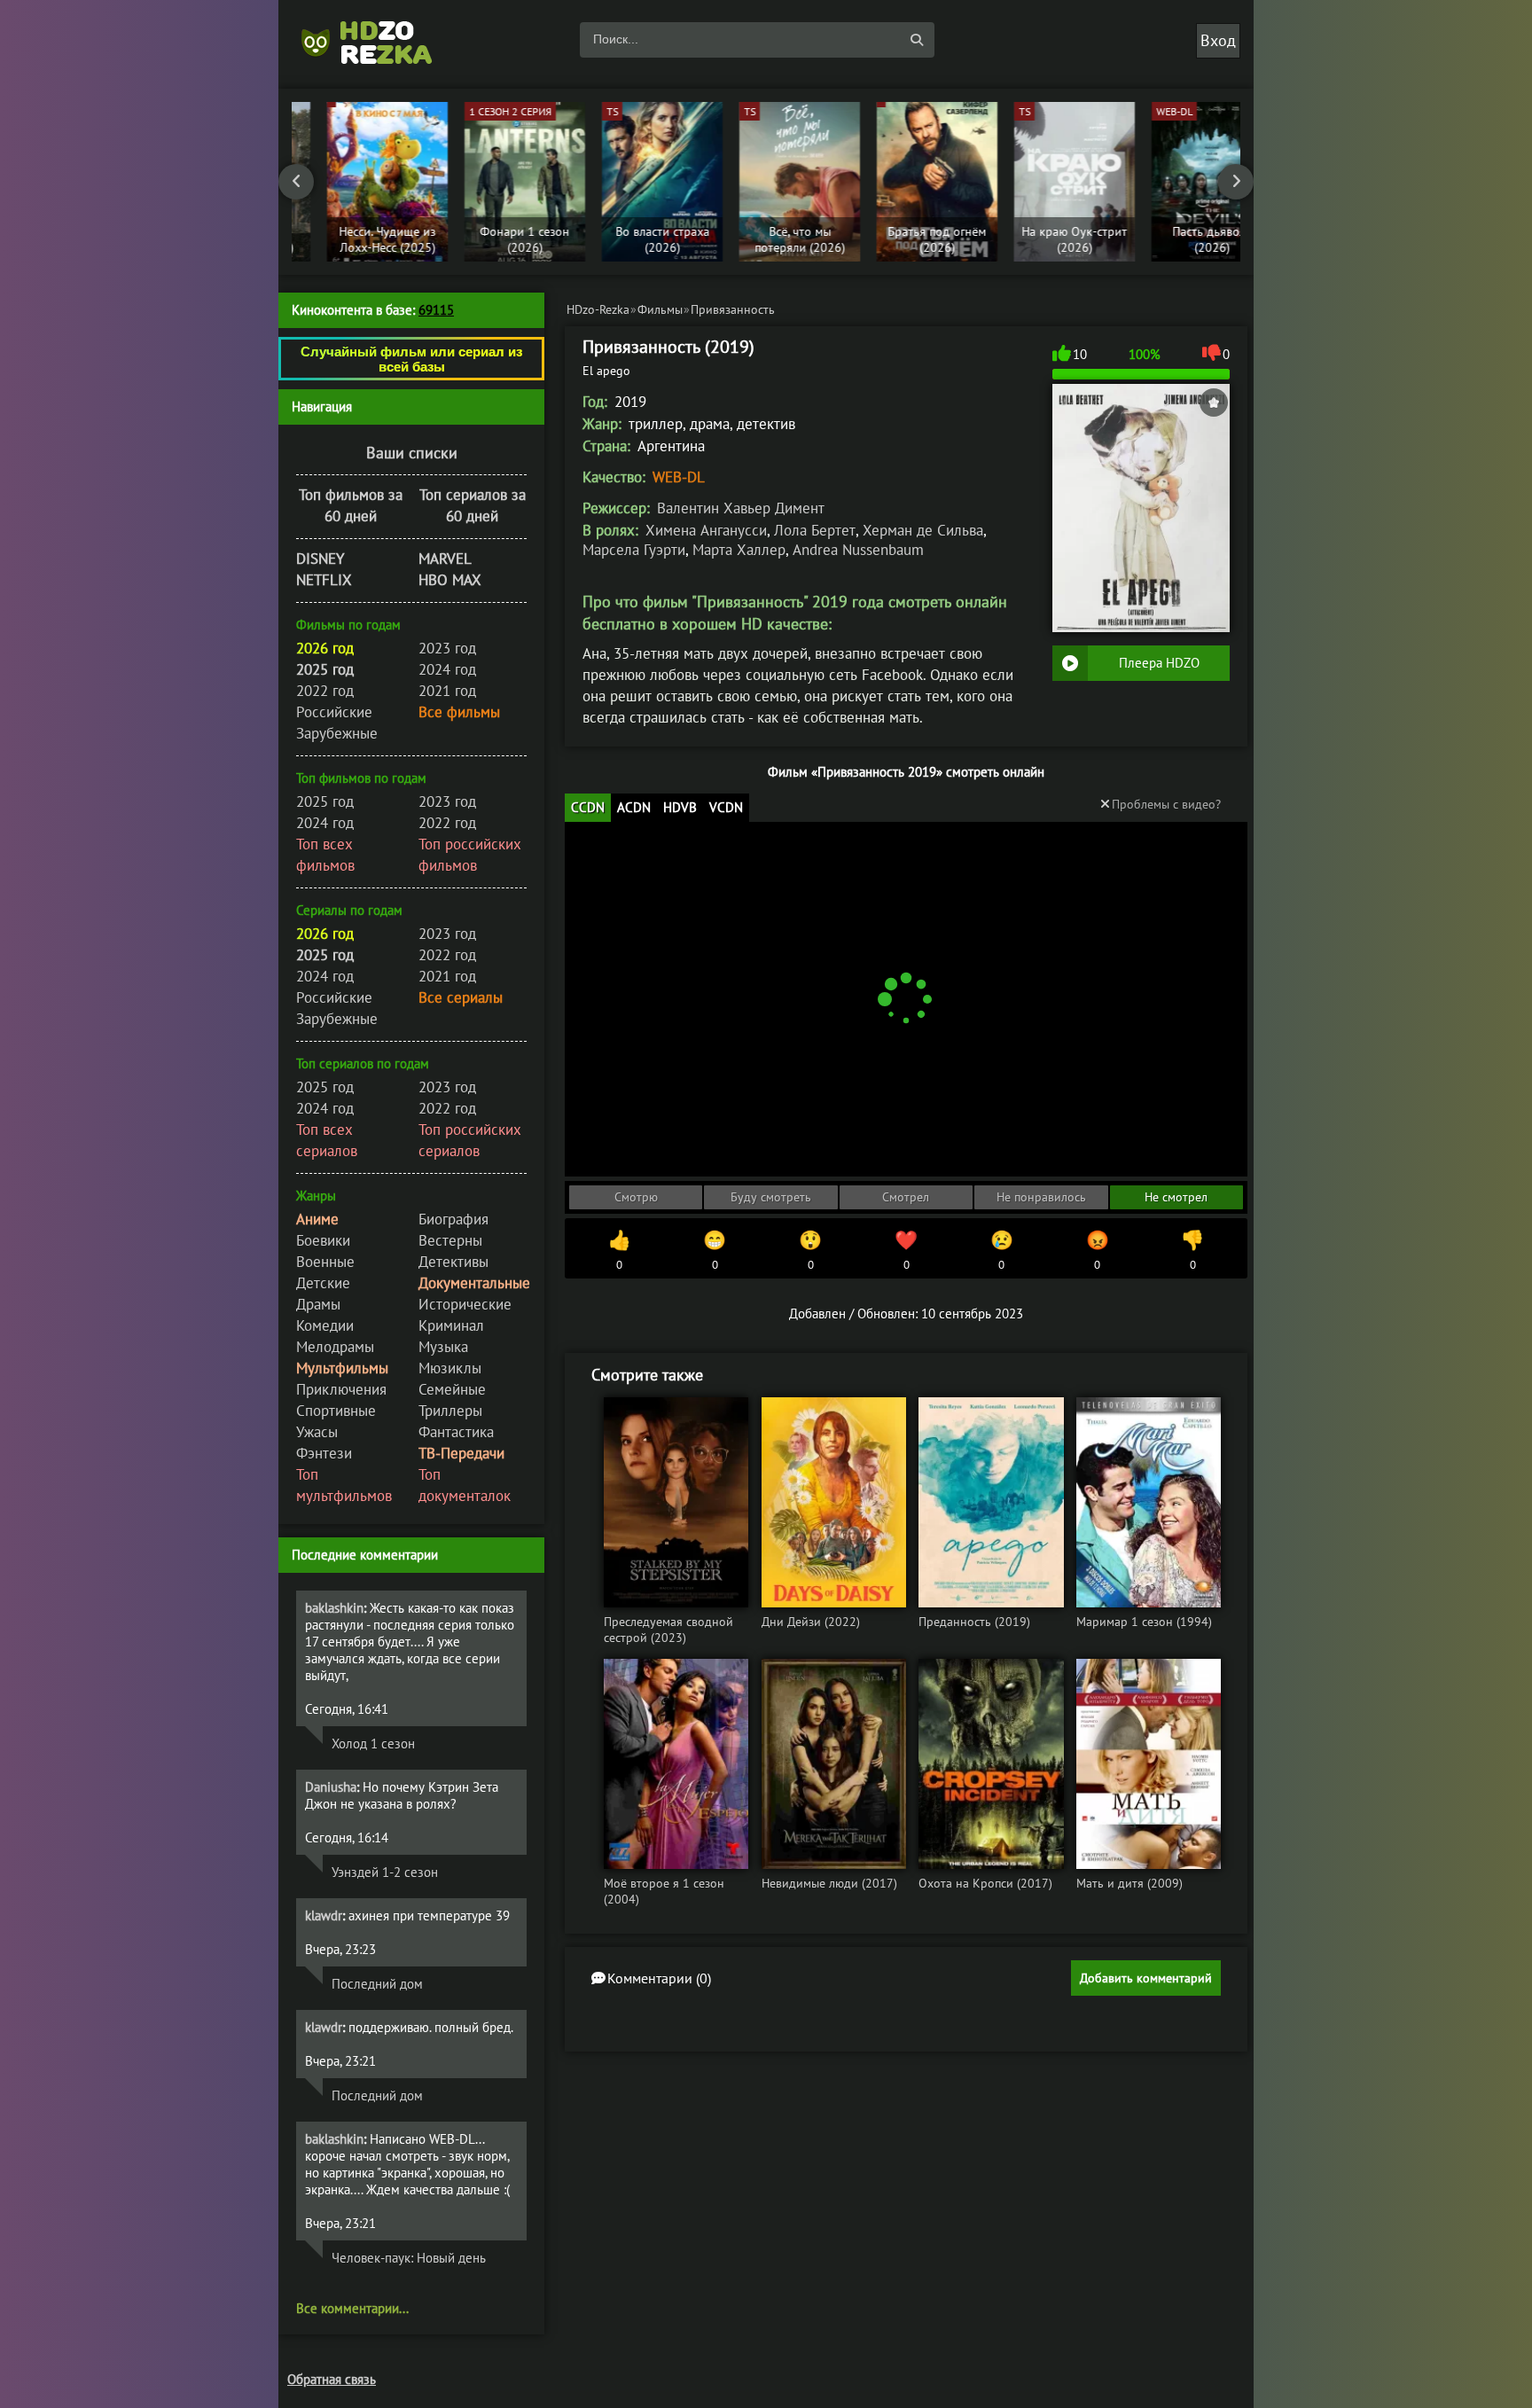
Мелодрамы (335, 1347)
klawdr (324, 1915)
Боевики (323, 1240)
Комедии (325, 1325)
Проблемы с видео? (1166, 804)
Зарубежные (337, 733)
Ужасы (317, 1432)
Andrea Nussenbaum (858, 550)
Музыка (443, 1347)
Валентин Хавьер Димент (741, 508)
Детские (323, 1283)
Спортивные (336, 1411)
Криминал (451, 1325)
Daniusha (331, 1787)
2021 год (447, 691)
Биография (453, 1219)
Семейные (452, 1389)
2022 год (325, 691)
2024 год (447, 669)
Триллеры (450, 1411)
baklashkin (334, 1608)
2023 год (447, 648)
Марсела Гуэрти (634, 550)
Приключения (341, 1389)
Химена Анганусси (706, 530)
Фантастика (456, 1432)
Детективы (453, 1262)
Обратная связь (332, 2379)
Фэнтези (324, 1453)
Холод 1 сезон (373, 1743)
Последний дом (377, 1984)
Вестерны (450, 1240)
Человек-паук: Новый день (409, 2258)
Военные (325, 1262)
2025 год (325, 801)
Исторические (465, 1304)
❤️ (906, 1250)
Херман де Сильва (923, 530)
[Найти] (917, 40)
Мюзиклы (450, 1368)
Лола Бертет (815, 530)
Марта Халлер (739, 550)
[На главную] (376, 40)
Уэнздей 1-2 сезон (385, 1872)
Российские (334, 712)
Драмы (318, 1304)
